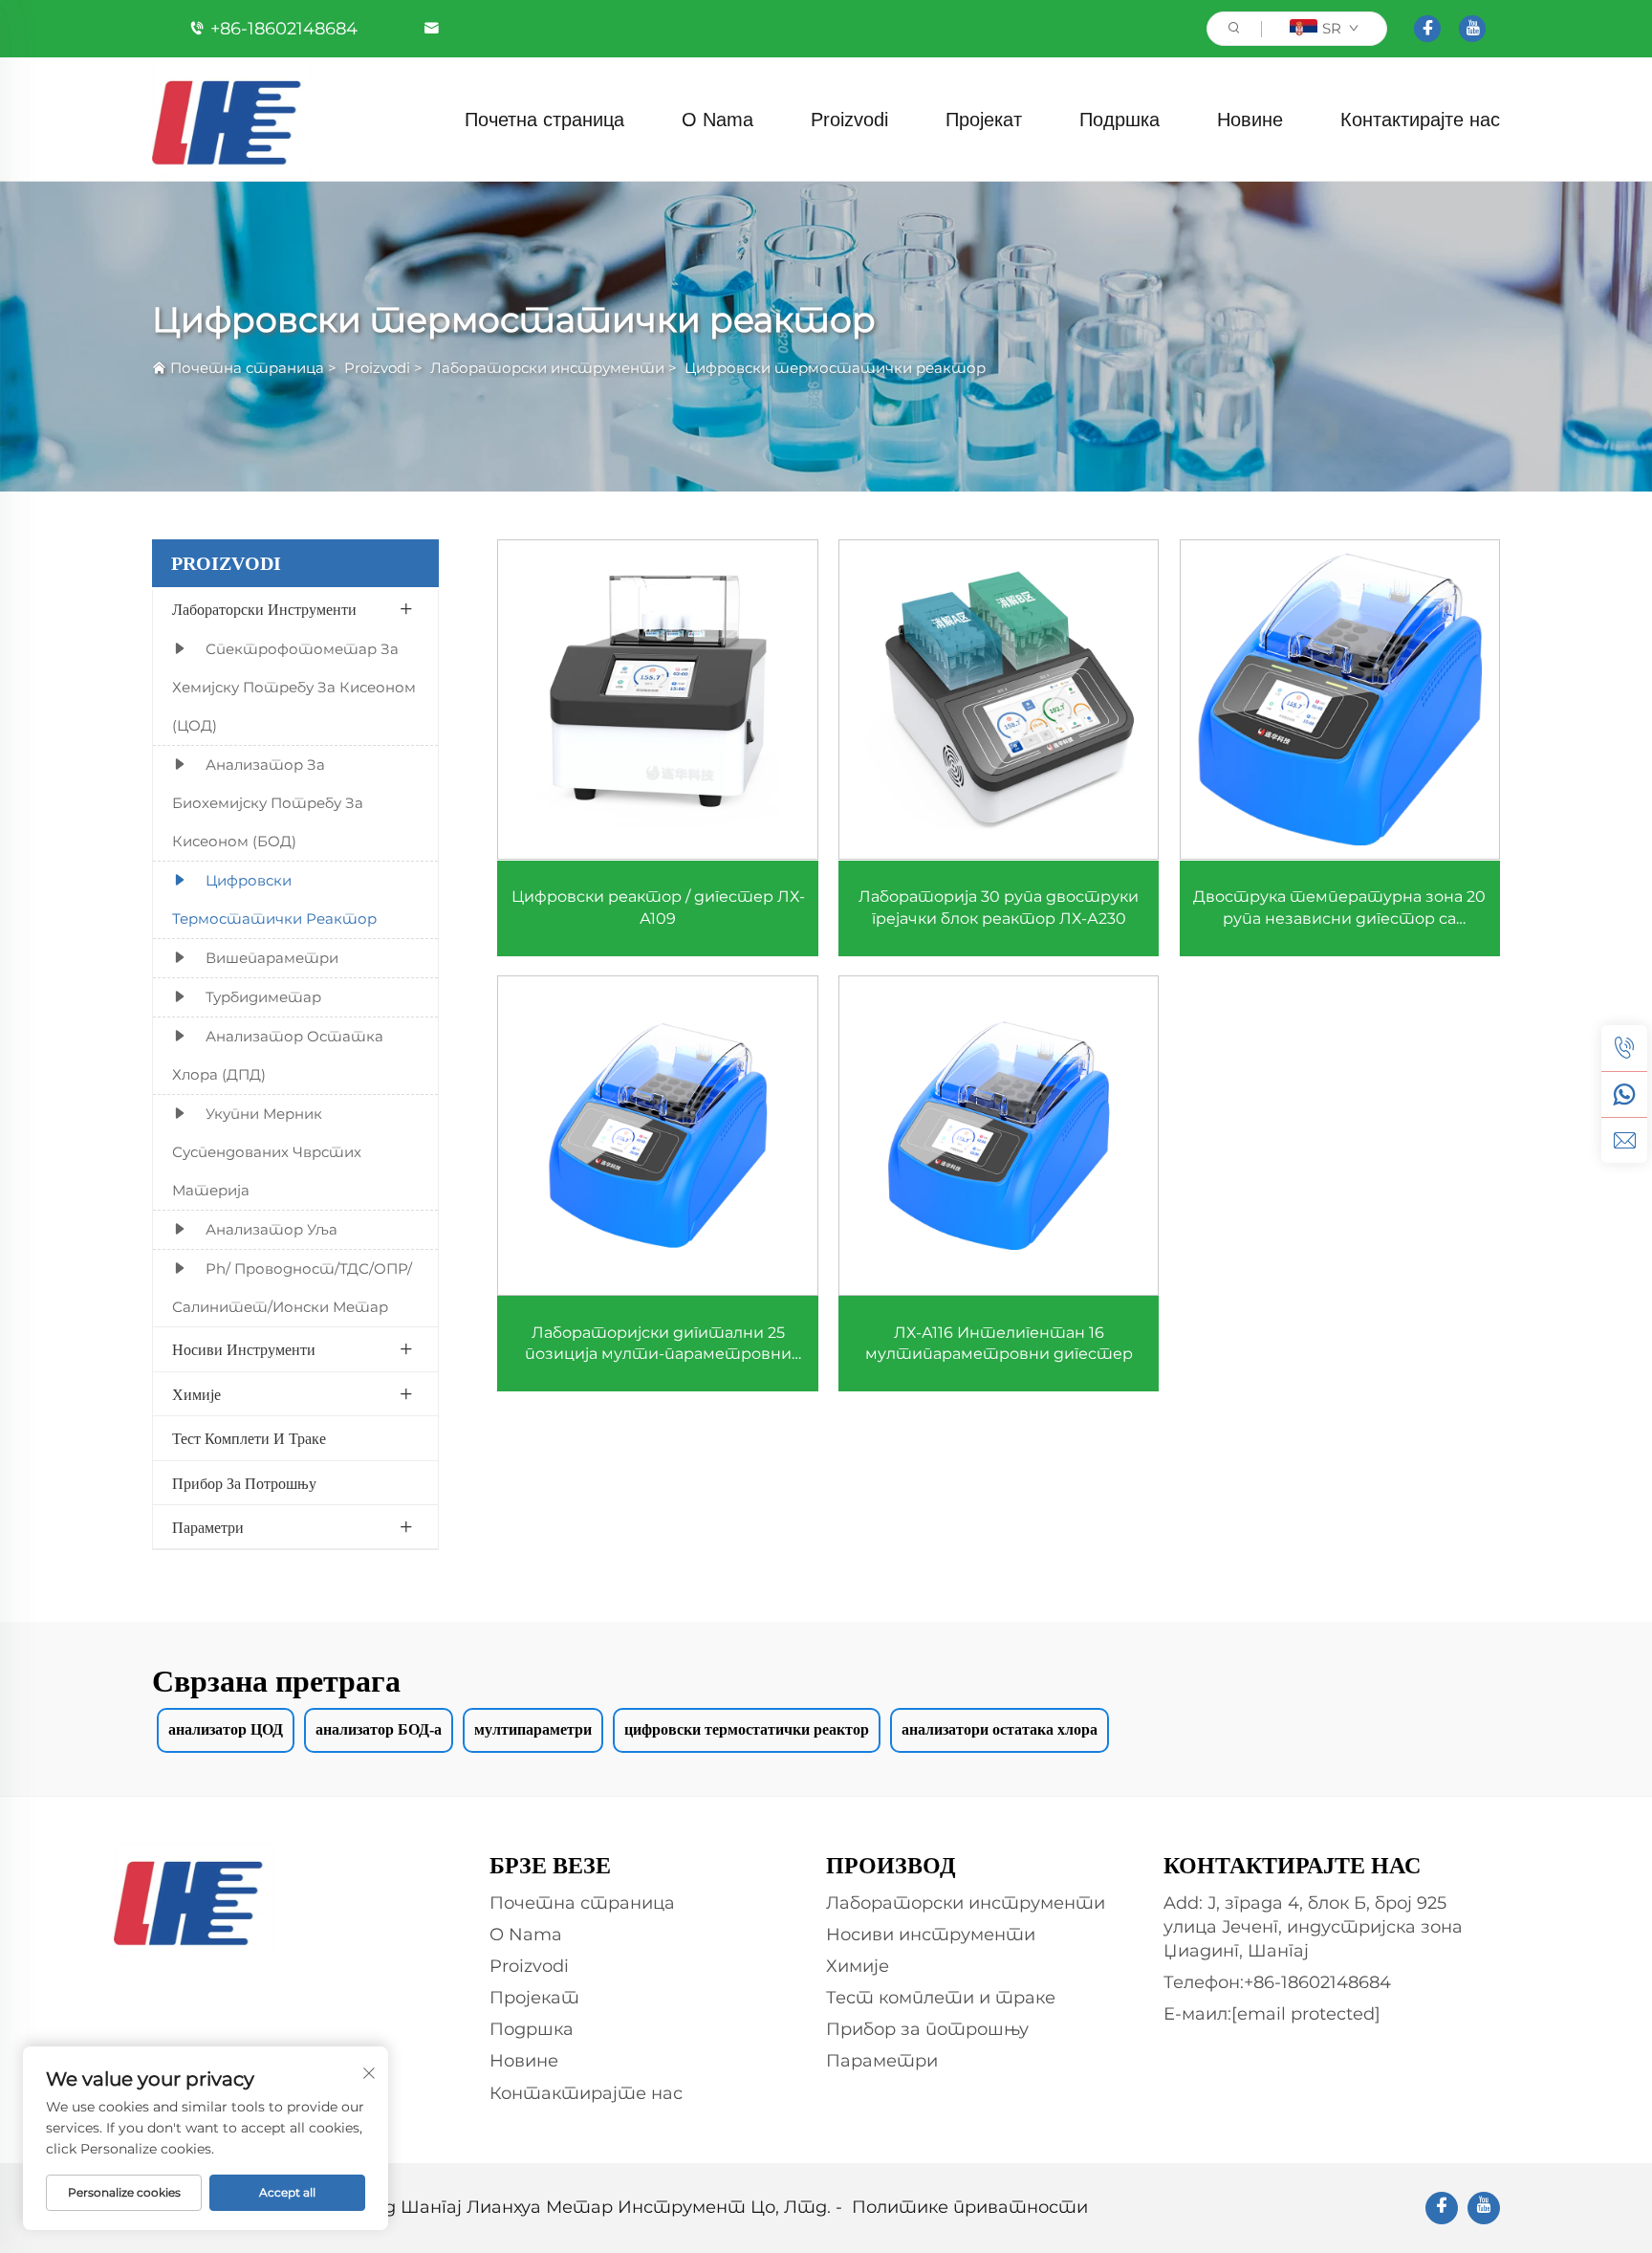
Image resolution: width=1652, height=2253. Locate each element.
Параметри (208, 1528)
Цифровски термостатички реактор (835, 368)
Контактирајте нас (1420, 120)
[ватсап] (1624, 1094)
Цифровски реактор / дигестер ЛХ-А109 (658, 907)
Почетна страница (544, 120)
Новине (1250, 120)
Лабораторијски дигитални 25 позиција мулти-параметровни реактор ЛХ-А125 (658, 1345)
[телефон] (1624, 1048)
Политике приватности (970, 2207)
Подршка (1119, 120)
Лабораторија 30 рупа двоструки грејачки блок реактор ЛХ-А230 (999, 907)
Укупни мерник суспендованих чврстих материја (267, 1152)
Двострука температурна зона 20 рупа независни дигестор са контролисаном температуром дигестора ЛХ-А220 (1339, 908)
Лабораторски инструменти (547, 368)
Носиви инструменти (244, 1350)
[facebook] (1427, 29)
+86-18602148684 (284, 29)
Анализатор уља (272, 1229)
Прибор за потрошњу (244, 1484)
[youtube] (1472, 29)
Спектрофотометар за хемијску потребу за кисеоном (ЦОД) (294, 687)
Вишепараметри (272, 958)
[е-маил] (1624, 1140)
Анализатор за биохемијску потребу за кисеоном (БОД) (268, 803)
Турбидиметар (263, 997)
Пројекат (984, 120)
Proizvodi (849, 120)
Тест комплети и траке (249, 1439)
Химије (196, 1395)
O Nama (717, 120)
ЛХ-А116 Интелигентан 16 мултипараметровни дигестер (999, 1343)
